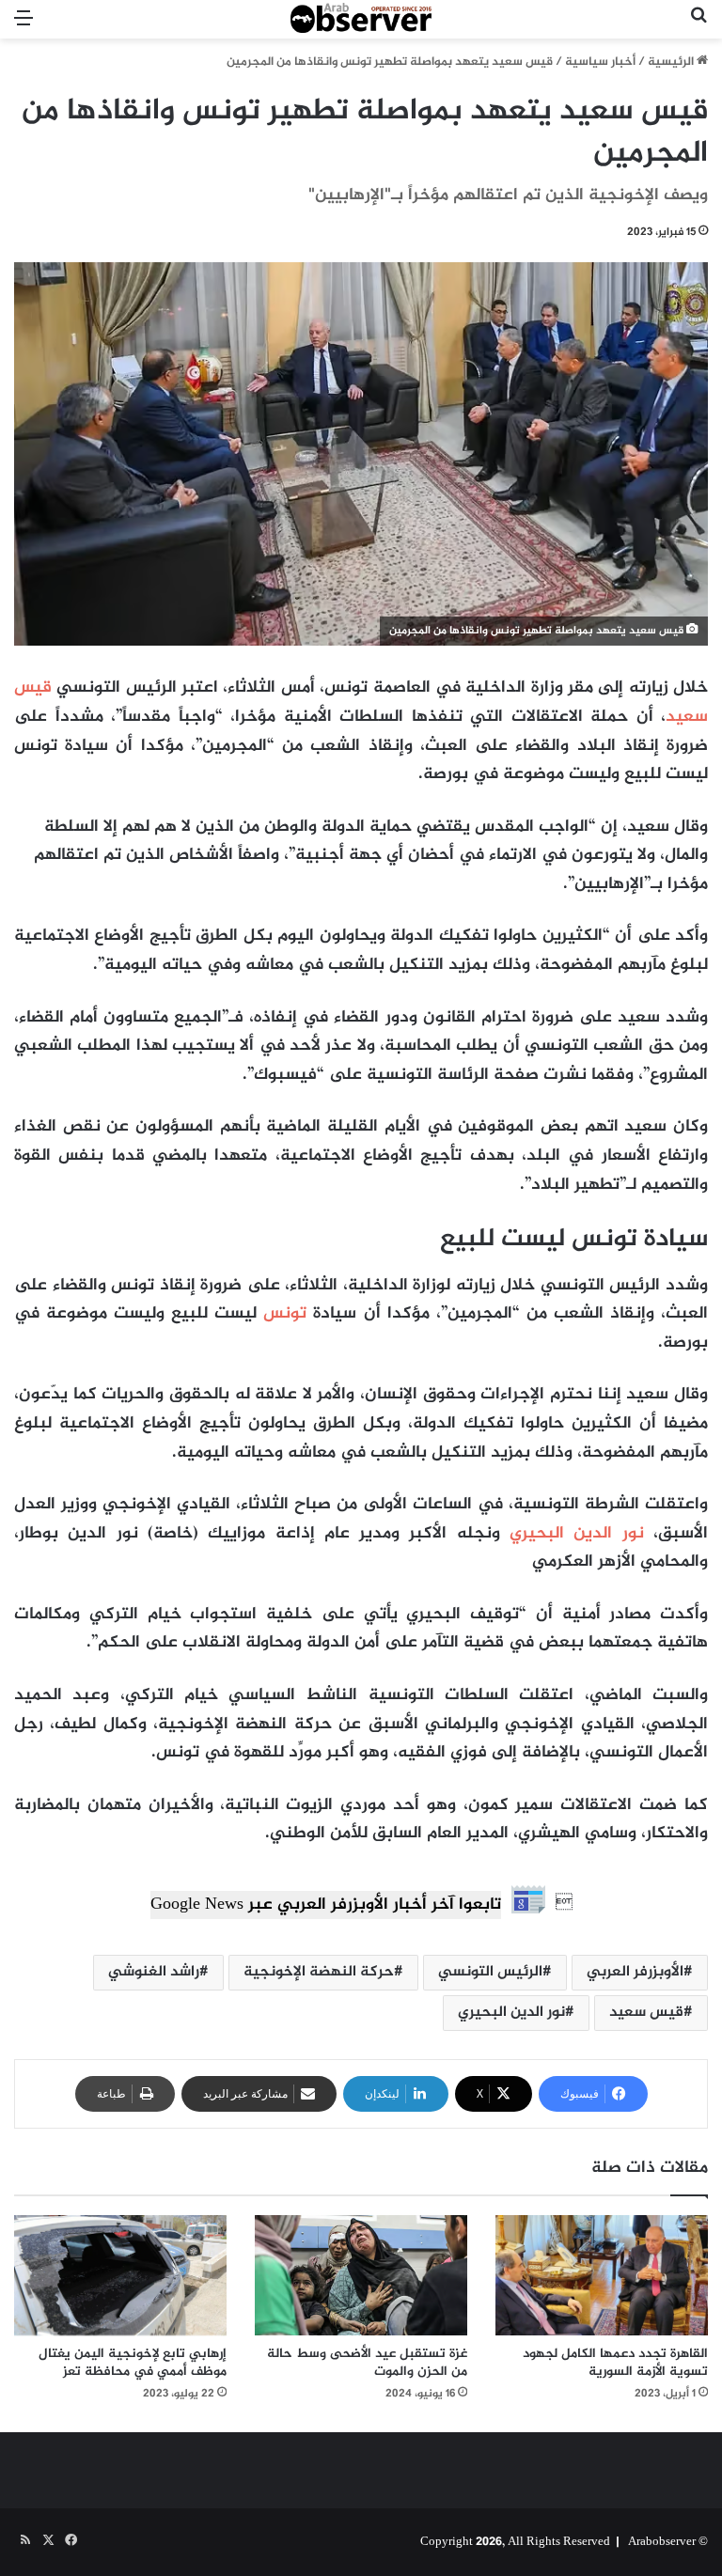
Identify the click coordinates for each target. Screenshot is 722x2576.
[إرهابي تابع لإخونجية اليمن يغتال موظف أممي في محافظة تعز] (120, 2275)
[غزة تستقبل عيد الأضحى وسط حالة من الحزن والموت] (361, 2275)
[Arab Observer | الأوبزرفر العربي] (361, 19)
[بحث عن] (698, 27)
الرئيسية (672, 62)
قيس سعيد (646, 2013)
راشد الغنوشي (154, 1972)
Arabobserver (662, 2542)
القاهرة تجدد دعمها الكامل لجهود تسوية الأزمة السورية (615, 2363)
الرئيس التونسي (490, 1972)
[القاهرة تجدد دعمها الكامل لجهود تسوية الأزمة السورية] (602, 2275)
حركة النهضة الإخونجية (319, 1972)
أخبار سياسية (600, 62)
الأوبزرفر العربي (635, 1972)
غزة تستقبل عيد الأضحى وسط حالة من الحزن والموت (367, 2363)
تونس (285, 1314)
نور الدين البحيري (577, 1534)
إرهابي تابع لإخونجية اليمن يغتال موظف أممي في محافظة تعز (133, 2363)
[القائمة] (24, 27)
